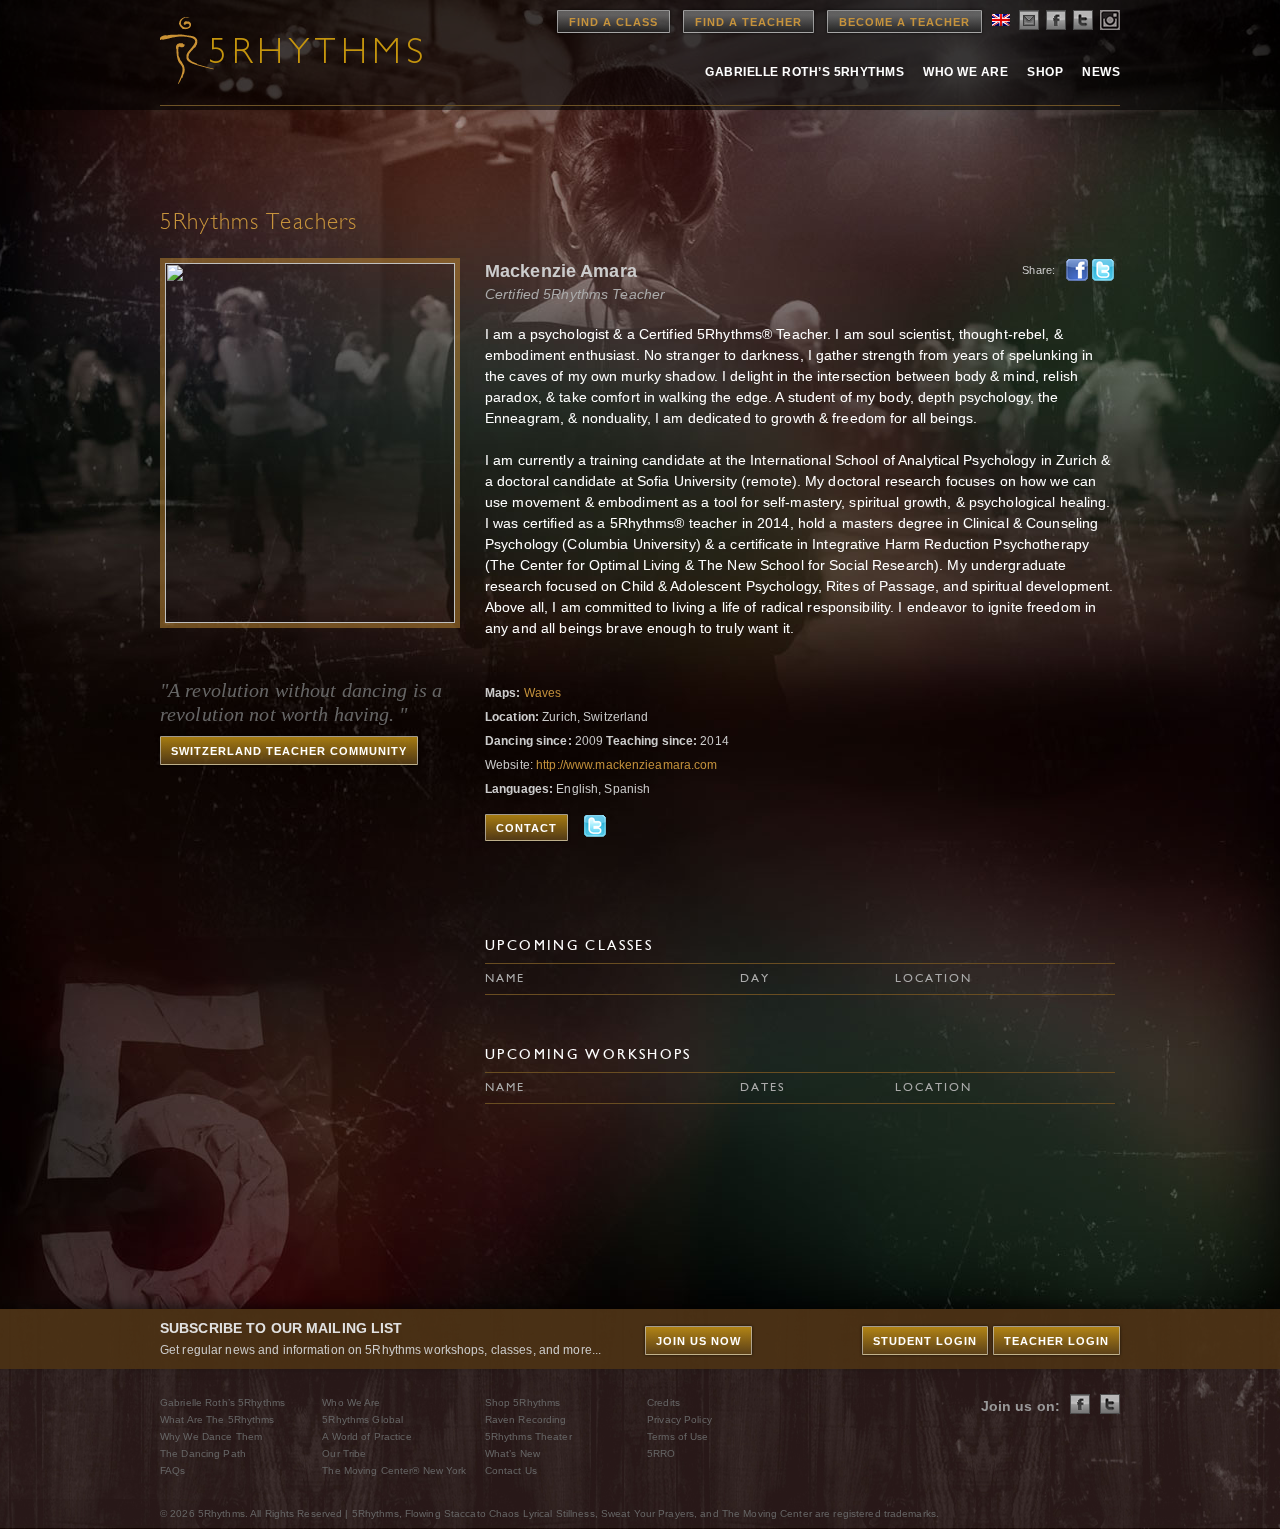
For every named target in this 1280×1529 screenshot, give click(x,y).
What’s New (512, 1453)
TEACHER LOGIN (1056, 1341)
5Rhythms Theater (528, 1436)
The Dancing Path (203, 1453)
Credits (663, 1402)
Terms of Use (677, 1436)
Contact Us (511, 1470)
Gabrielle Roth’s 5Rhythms (222, 1402)
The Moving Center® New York (394, 1470)
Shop (1045, 72)
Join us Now (698, 1341)
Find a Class (613, 22)
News (1101, 72)
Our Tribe (344, 1453)
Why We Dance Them (211, 1436)
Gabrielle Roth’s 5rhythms (804, 72)
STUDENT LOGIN (925, 1341)
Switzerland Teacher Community (289, 751)
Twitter (1103, 270)
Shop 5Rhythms (523, 1402)
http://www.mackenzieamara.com (626, 765)
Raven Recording (526, 1419)
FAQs (172, 1470)
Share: (1038, 270)
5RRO (661, 1453)
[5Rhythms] (270, 50)
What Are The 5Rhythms (217, 1419)
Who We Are (965, 72)
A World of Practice (366, 1436)
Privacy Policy (679, 1419)
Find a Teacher (748, 22)
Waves (543, 693)
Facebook (1077, 270)
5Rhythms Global (362, 1419)
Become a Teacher (904, 22)
